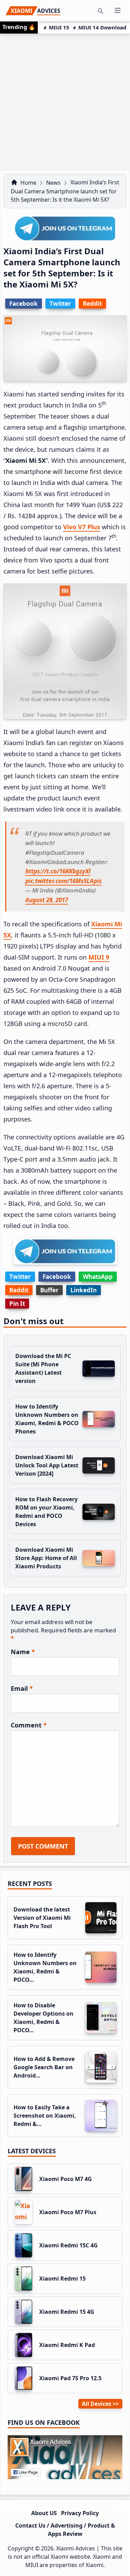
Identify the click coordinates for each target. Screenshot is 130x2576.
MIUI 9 (99, 957)
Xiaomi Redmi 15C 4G (68, 2245)
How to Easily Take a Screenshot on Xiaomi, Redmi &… (45, 2116)
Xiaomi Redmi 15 (62, 2279)
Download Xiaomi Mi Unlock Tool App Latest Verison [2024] (47, 1465)
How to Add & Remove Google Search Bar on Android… (44, 2067)
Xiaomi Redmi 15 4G (67, 2312)
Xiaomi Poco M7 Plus (68, 2212)
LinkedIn (84, 1290)
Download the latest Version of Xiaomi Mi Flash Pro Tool (42, 1918)
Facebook (57, 1277)
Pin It (17, 1304)
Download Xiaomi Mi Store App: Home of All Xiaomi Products (46, 1558)
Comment (29, 1725)
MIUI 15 (59, 27)
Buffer (49, 1290)
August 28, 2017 (47, 900)
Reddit (19, 1290)
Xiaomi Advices (76, 2548)
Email (22, 1688)
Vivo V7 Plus (82, 527)
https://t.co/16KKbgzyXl (58, 871)
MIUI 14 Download (102, 27)
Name (23, 1652)
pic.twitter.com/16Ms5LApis (63, 881)
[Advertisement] (65, 102)
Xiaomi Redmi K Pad (67, 2345)
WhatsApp (98, 1277)
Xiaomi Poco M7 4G (66, 2179)
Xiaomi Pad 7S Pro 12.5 (70, 2378)
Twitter (20, 1277)
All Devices (97, 2404)
